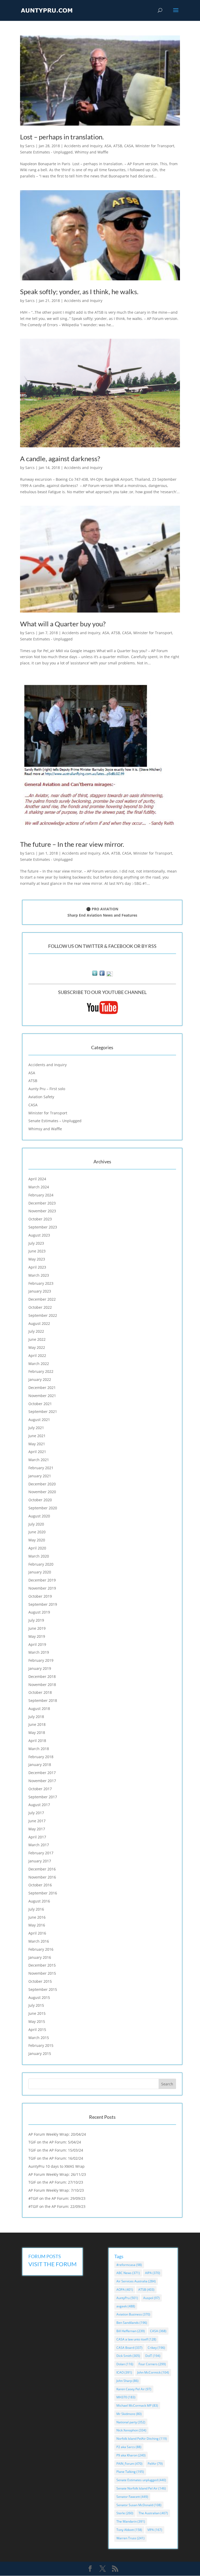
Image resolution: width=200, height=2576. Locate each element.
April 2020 (37, 1548)
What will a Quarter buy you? (63, 624)
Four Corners (152, 2364)
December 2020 (42, 1484)
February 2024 (41, 1195)
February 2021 (41, 1468)
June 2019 (37, 1628)
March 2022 (39, 1364)
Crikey (156, 2348)
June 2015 (37, 2013)
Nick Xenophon (131, 2430)
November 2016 (42, 1877)
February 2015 (41, 2045)
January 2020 (40, 1572)
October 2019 (40, 1596)
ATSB (118, 146)
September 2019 (43, 1604)
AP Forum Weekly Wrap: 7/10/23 (56, 2190)
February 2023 (41, 1283)
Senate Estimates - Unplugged (46, 152)
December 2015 (42, 1965)
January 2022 (40, 1379)
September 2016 (43, 1893)
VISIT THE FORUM (52, 2264)
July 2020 (36, 1524)
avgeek (126, 2306)
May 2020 (37, 1540)
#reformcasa (129, 2265)
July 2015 (36, 2005)
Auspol (151, 2298)
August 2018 (39, 1709)
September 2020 (43, 1508)
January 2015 (40, 2053)
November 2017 (42, 1781)
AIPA (153, 2273)
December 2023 (42, 1203)
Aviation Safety (41, 1097)
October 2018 (40, 1692)
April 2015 (37, 2030)
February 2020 (41, 1564)
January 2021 (40, 1476)
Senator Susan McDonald (139, 2505)
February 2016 (41, 1949)
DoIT (153, 2356)
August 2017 (39, 1805)
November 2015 (42, 1973)
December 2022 (42, 1299)
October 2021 (40, 1404)
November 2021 (42, 1396)
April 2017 (37, 1837)
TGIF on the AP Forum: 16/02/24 (56, 2158)
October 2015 (40, 1981)
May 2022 (37, 1347)
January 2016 (40, 1957)
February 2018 (41, 1757)
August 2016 (39, 1901)
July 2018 (36, 1717)
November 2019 (42, 1588)
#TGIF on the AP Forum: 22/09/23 (57, 2206)
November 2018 (42, 1685)
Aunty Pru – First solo (47, 1089)
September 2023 (43, 1227)
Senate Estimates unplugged (141, 2480)
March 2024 (39, 1187)
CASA (129, 146)
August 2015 (39, 1997)
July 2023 (36, 1243)
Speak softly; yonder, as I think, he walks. (79, 292)
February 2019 (41, 1660)
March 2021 (39, 1460)
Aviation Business (133, 2314)
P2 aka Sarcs (129, 2447)
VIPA (155, 2530)
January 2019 (40, 1668)
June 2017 (37, 1821)
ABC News (128, 2273)
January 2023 (40, 1291)
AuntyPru (127, 2298)
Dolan (125, 2364)
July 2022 (36, 1331)
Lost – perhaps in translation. (62, 137)
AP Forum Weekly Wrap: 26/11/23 (57, 2174)
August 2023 (39, 1235)
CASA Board (129, 2348)
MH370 (126, 2397)
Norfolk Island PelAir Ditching (142, 2439)
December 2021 (42, 1388)
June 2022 (37, 1339)
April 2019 (37, 1644)
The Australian (153, 2513)
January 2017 (40, 1861)
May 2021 (37, 1444)
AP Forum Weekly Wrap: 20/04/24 (57, 2134)
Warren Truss (130, 2538)
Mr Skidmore (129, 2414)
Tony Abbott (129, 2530)
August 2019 (39, 1612)
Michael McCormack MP (137, 2405)
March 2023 (39, 1275)
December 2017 (42, 1773)
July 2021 (36, 1428)
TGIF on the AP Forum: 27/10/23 (56, 2182)
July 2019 (36, 1620)
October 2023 (40, 1219)
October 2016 (40, 1885)
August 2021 (39, 1420)
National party (131, 2422)
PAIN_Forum (129, 2464)
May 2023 (37, 1259)
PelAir (155, 2464)
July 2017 (36, 1813)
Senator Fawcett (132, 2497)
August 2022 (39, 1323)
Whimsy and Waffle (92, 152)
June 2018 (37, 1724)
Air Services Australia (136, 2281)
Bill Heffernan (131, 2331)
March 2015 (39, 2038)
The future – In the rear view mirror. (72, 844)
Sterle (125, 2513)
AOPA (125, 2290)
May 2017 (37, 1829)
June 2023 (37, 1251)
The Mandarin (131, 2521)
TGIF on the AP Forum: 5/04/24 (55, 2142)
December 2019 (42, 1580)
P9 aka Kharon (131, 2455)
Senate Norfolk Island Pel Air (141, 2488)
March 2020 (39, 1556)
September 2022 (43, 1315)
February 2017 (41, 1853)
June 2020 (37, 1532)
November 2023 (42, 1211)
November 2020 (42, 1492)
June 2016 (37, 1917)
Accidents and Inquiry (83, 146)
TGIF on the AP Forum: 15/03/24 (56, 2150)
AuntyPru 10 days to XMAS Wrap (57, 2166)
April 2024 (37, 1179)
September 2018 (43, 1700)
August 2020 (39, 1516)
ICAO (124, 2372)
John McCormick (153, 2372)
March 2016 (39, 1941)
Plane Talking (130, 2472)
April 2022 (37, 1355)
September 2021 (43, 1411)
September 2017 (43, 1797)
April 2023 (37, 1267)
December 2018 (42, 1676)
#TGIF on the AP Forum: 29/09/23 (57, 2198)
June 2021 (37, 1436)
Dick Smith (128, 2356)
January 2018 (40, 1765)
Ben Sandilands (132, 2323)
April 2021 (37, 1452)
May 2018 (37, 1732)
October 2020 (40, 1500)
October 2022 (40, 1307)
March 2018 (39, 1749)
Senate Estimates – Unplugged (55, 1121)
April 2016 (37, 1933)
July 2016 (36, 1909)
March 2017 (39, 1845)
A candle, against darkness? (60, 459)
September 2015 (43, 1989)
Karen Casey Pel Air (134, 2389)
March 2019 (39, 1652)
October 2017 (40, 1789)
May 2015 (37, 2021)
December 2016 (42, 1869)
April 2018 (37, 1741)
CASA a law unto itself (136, 2339)
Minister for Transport (155, 146)
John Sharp (127, 2381)
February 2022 (41, 1371)
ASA (108, 146)
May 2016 (37, 1925)
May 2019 (37, 1636)
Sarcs (30, 146)
